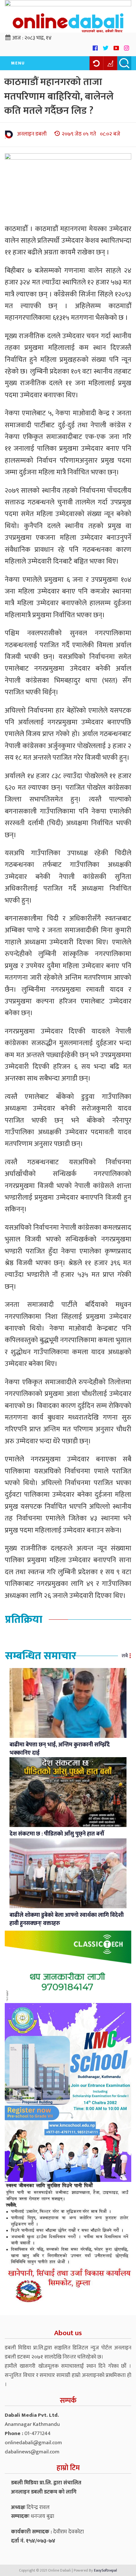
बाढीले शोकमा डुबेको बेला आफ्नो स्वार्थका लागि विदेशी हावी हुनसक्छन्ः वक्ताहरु (67, 1919)
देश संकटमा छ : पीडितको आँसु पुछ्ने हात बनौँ (57, 1834)
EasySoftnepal (105, 2570)
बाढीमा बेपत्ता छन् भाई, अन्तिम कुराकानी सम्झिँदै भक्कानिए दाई (60, 1749)
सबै (125, 1656)
